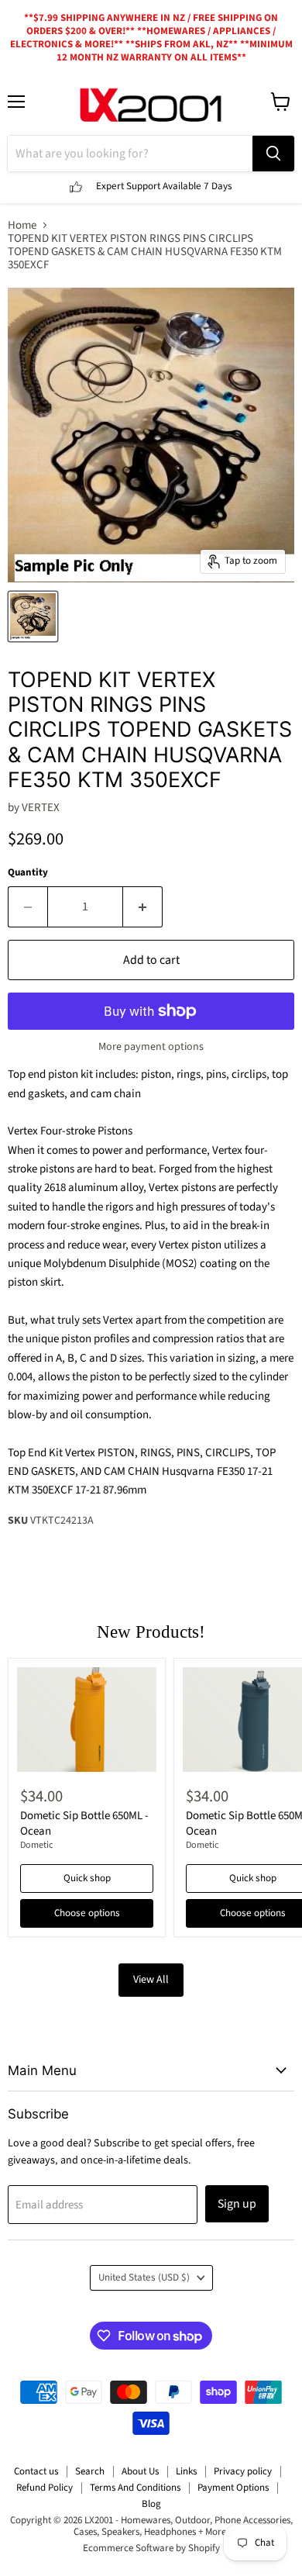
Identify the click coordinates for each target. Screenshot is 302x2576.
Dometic (37, 1845)
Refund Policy (45, 2488)
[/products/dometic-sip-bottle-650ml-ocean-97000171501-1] (87, 1720)
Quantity (28, 873)
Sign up (237, 2204)
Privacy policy (243, 2471)
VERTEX (41, 808)
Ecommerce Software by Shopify (151, 2548)
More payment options (151, 1047)
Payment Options (233, 2488)
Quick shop (87, 1878)
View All (151, 1980)
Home (22, 225)
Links (186, 2471)
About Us (140, 2471)
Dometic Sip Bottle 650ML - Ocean (84, 1823)
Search (90, 2471)
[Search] (273, 154)
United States (144, 2277)
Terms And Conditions (135, 2488)
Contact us (36, 2471)
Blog (151, 2504)
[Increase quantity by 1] (143, 906)
